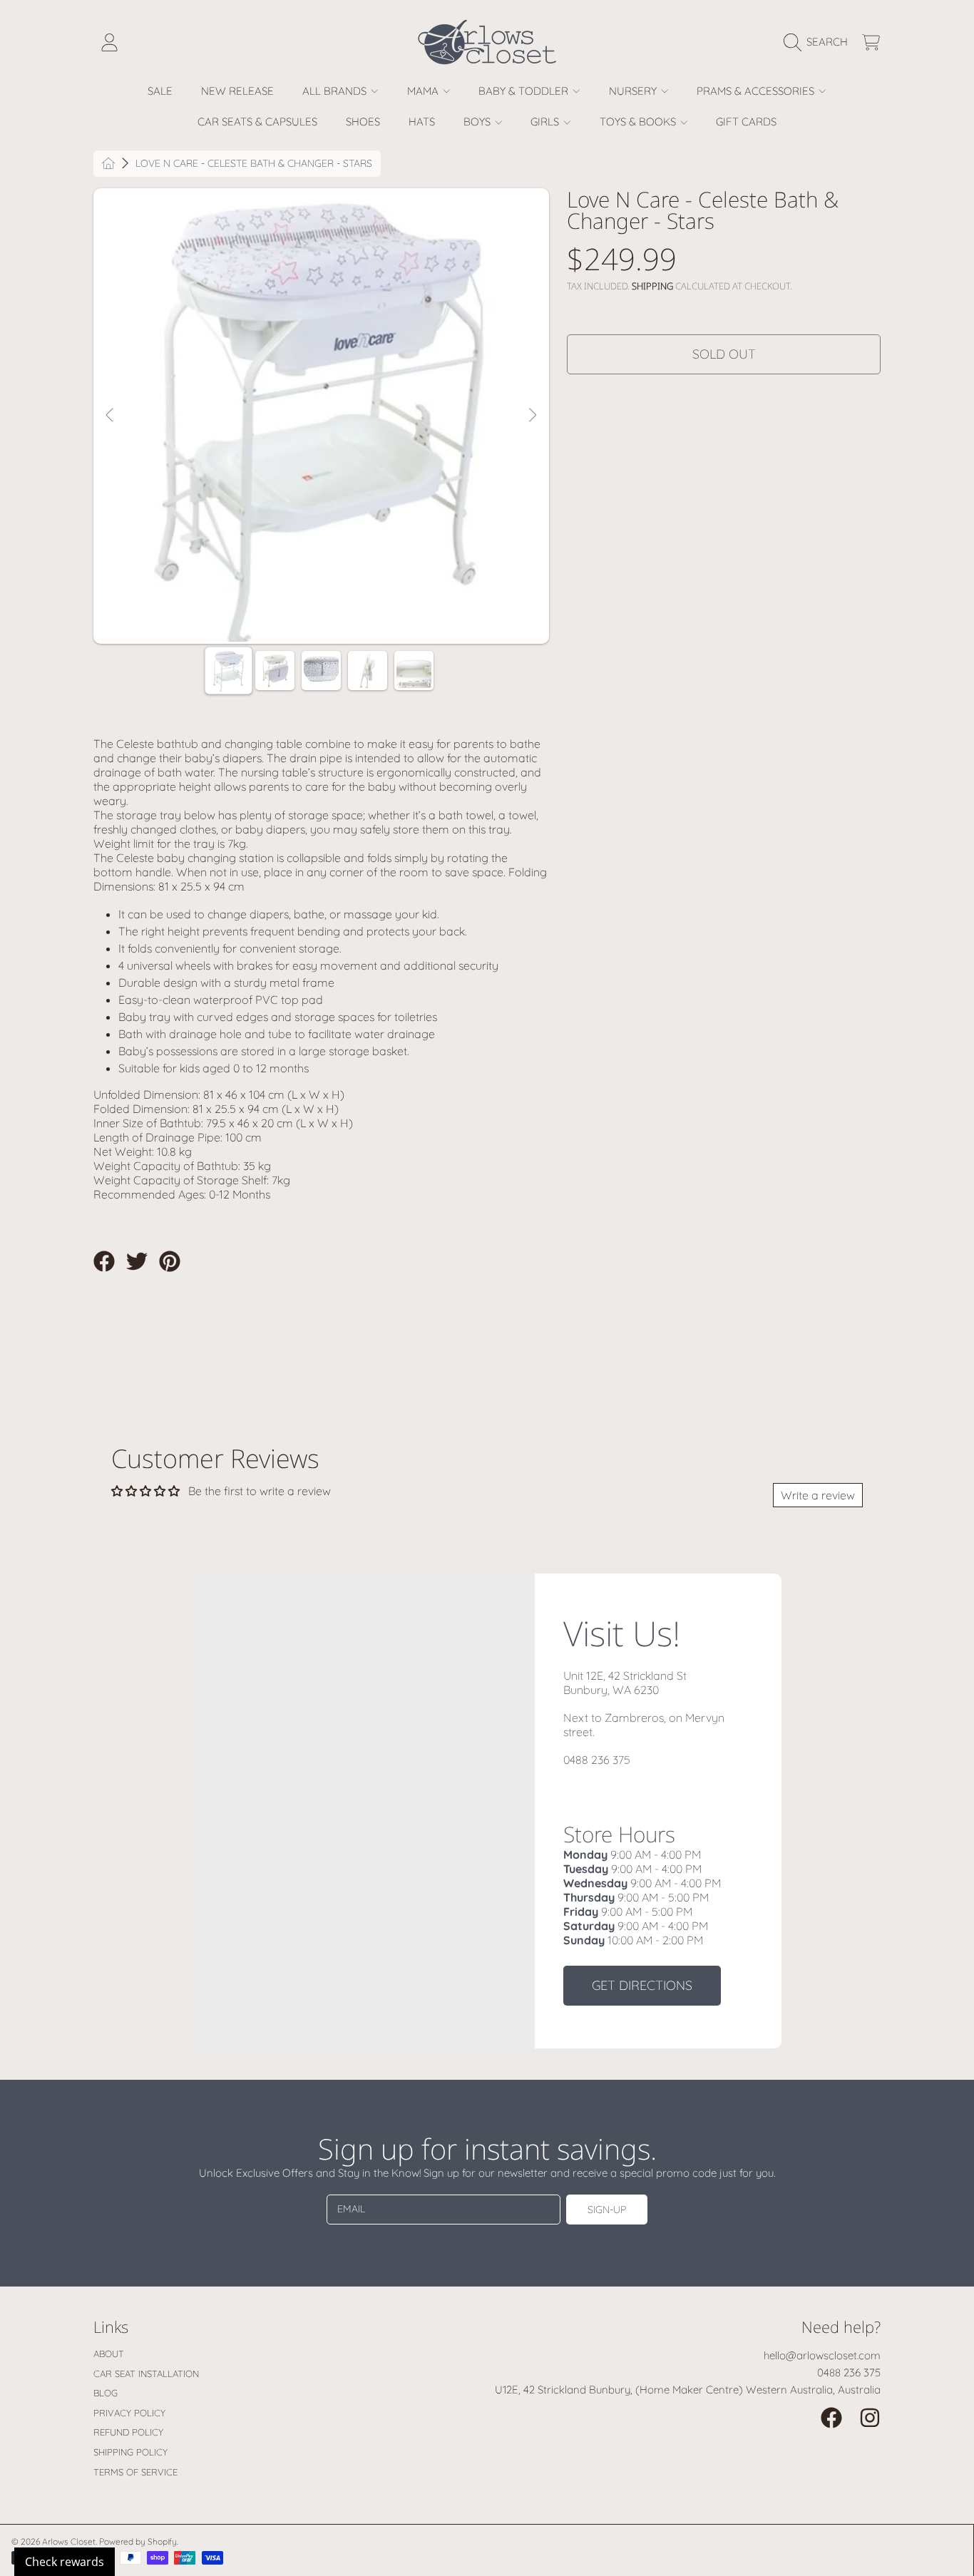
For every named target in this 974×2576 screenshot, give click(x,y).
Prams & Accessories (757, 91)
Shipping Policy (130, 2452)
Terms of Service (135, 2472)
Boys (478, 122)
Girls (546, 122)
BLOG (106, 2393)
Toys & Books (639, 122)
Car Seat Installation (146, 2374)
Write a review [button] (818, 1495)
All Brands (336, 91)
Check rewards (65, 2562)
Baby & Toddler (525, 91)
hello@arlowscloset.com (822, 2355)
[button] (819, 42)
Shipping (652, 286)
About (109, 2354)
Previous (111, 416)
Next (532, 416)
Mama (424, 91)
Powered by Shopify (138, 2541)
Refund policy (128, 2432)
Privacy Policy (129, 2413)
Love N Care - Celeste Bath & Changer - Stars (254, 164)
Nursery (634, 91)
